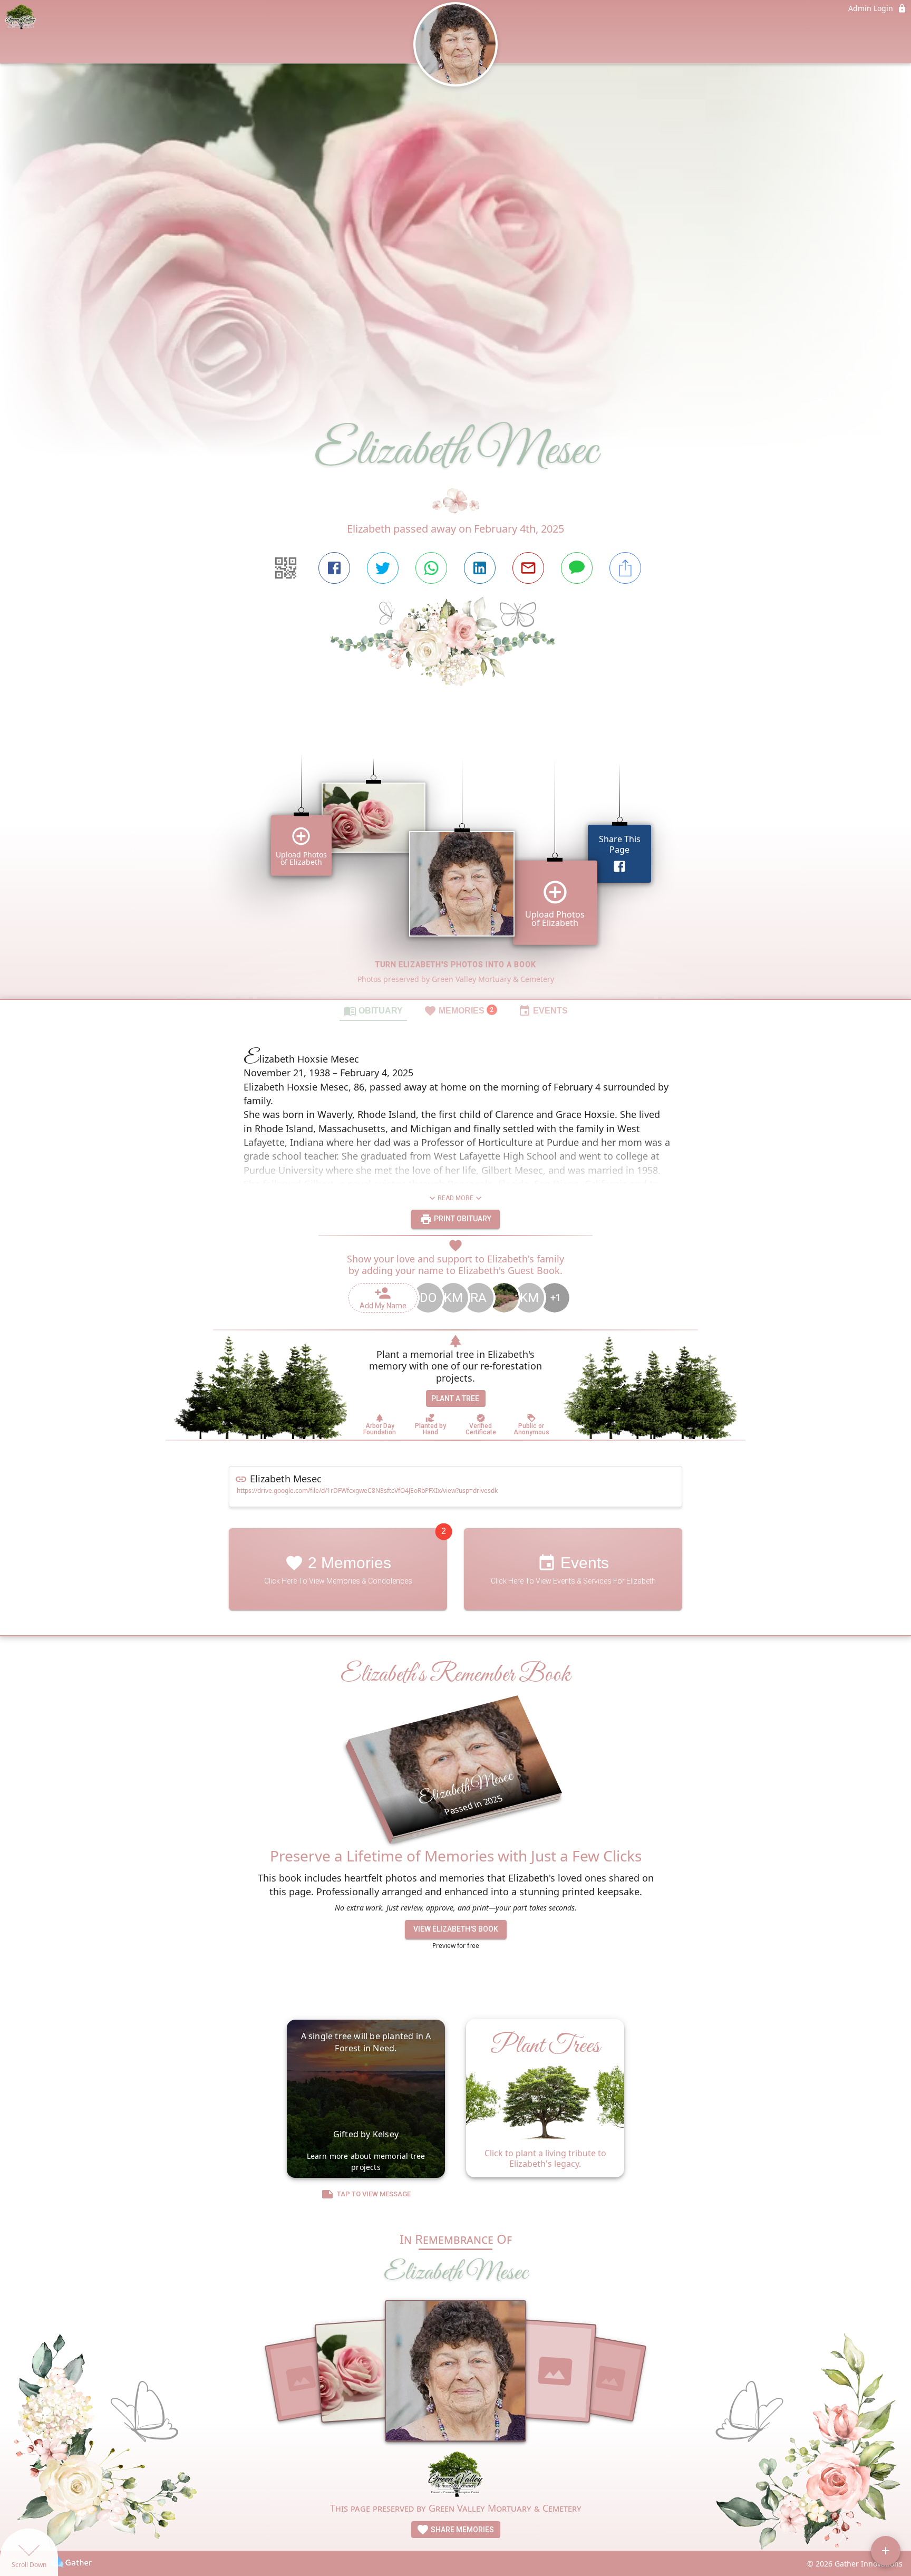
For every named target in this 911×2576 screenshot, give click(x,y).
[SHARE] (625, 568)
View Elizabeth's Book (456, 1929)
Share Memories (462, 2530)
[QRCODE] (286, 568)
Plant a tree (455, 1398)
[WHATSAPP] (431, 568)
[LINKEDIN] (480, 568)
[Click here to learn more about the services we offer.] (455, 2476)
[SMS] (577, 568)
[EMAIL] (528, 568)
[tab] (373, 1010)
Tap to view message (374, 2194)
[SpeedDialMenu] (886, 2551)
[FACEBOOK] (334, 568)
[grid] (455, 861)
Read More (455, 1198)
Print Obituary (462, 1219)
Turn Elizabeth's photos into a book (456, 964)
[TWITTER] (383, 568)
